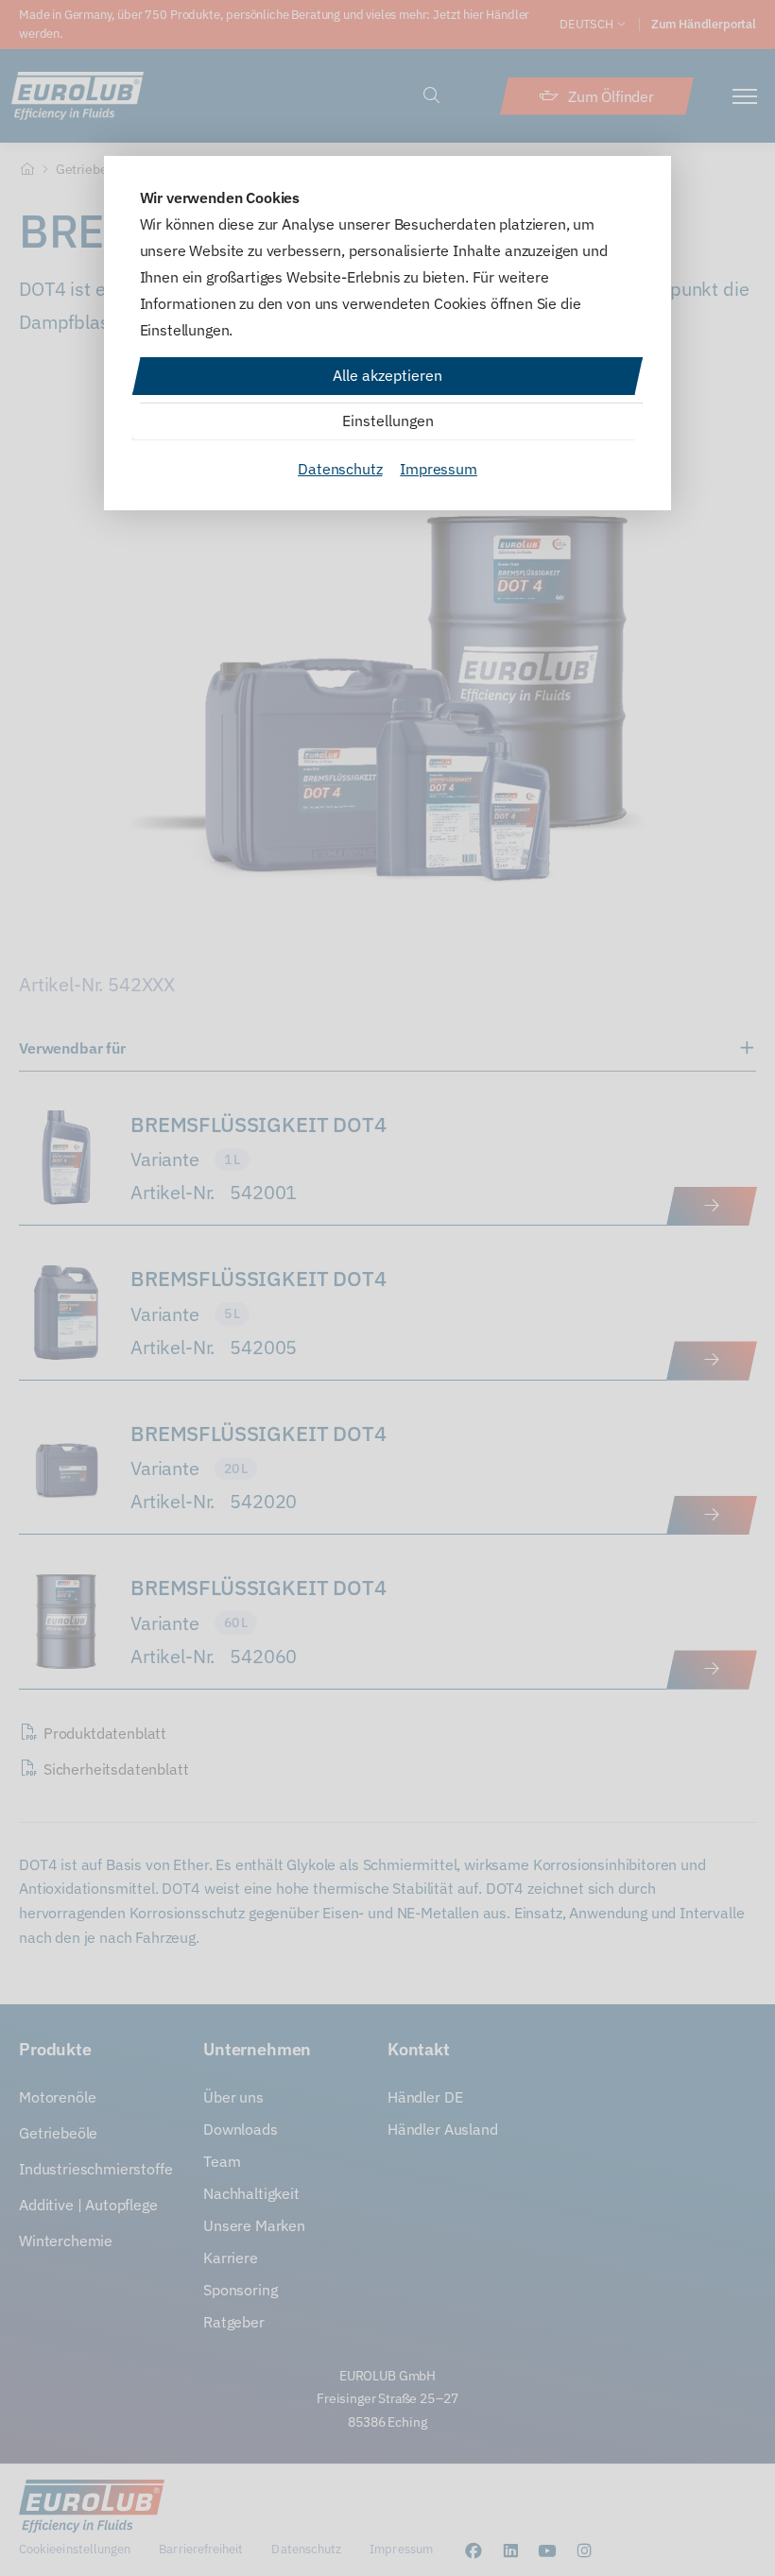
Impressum (439, 469)
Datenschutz (340, 469)
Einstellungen (388, 421)
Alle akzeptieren (387, 375)
